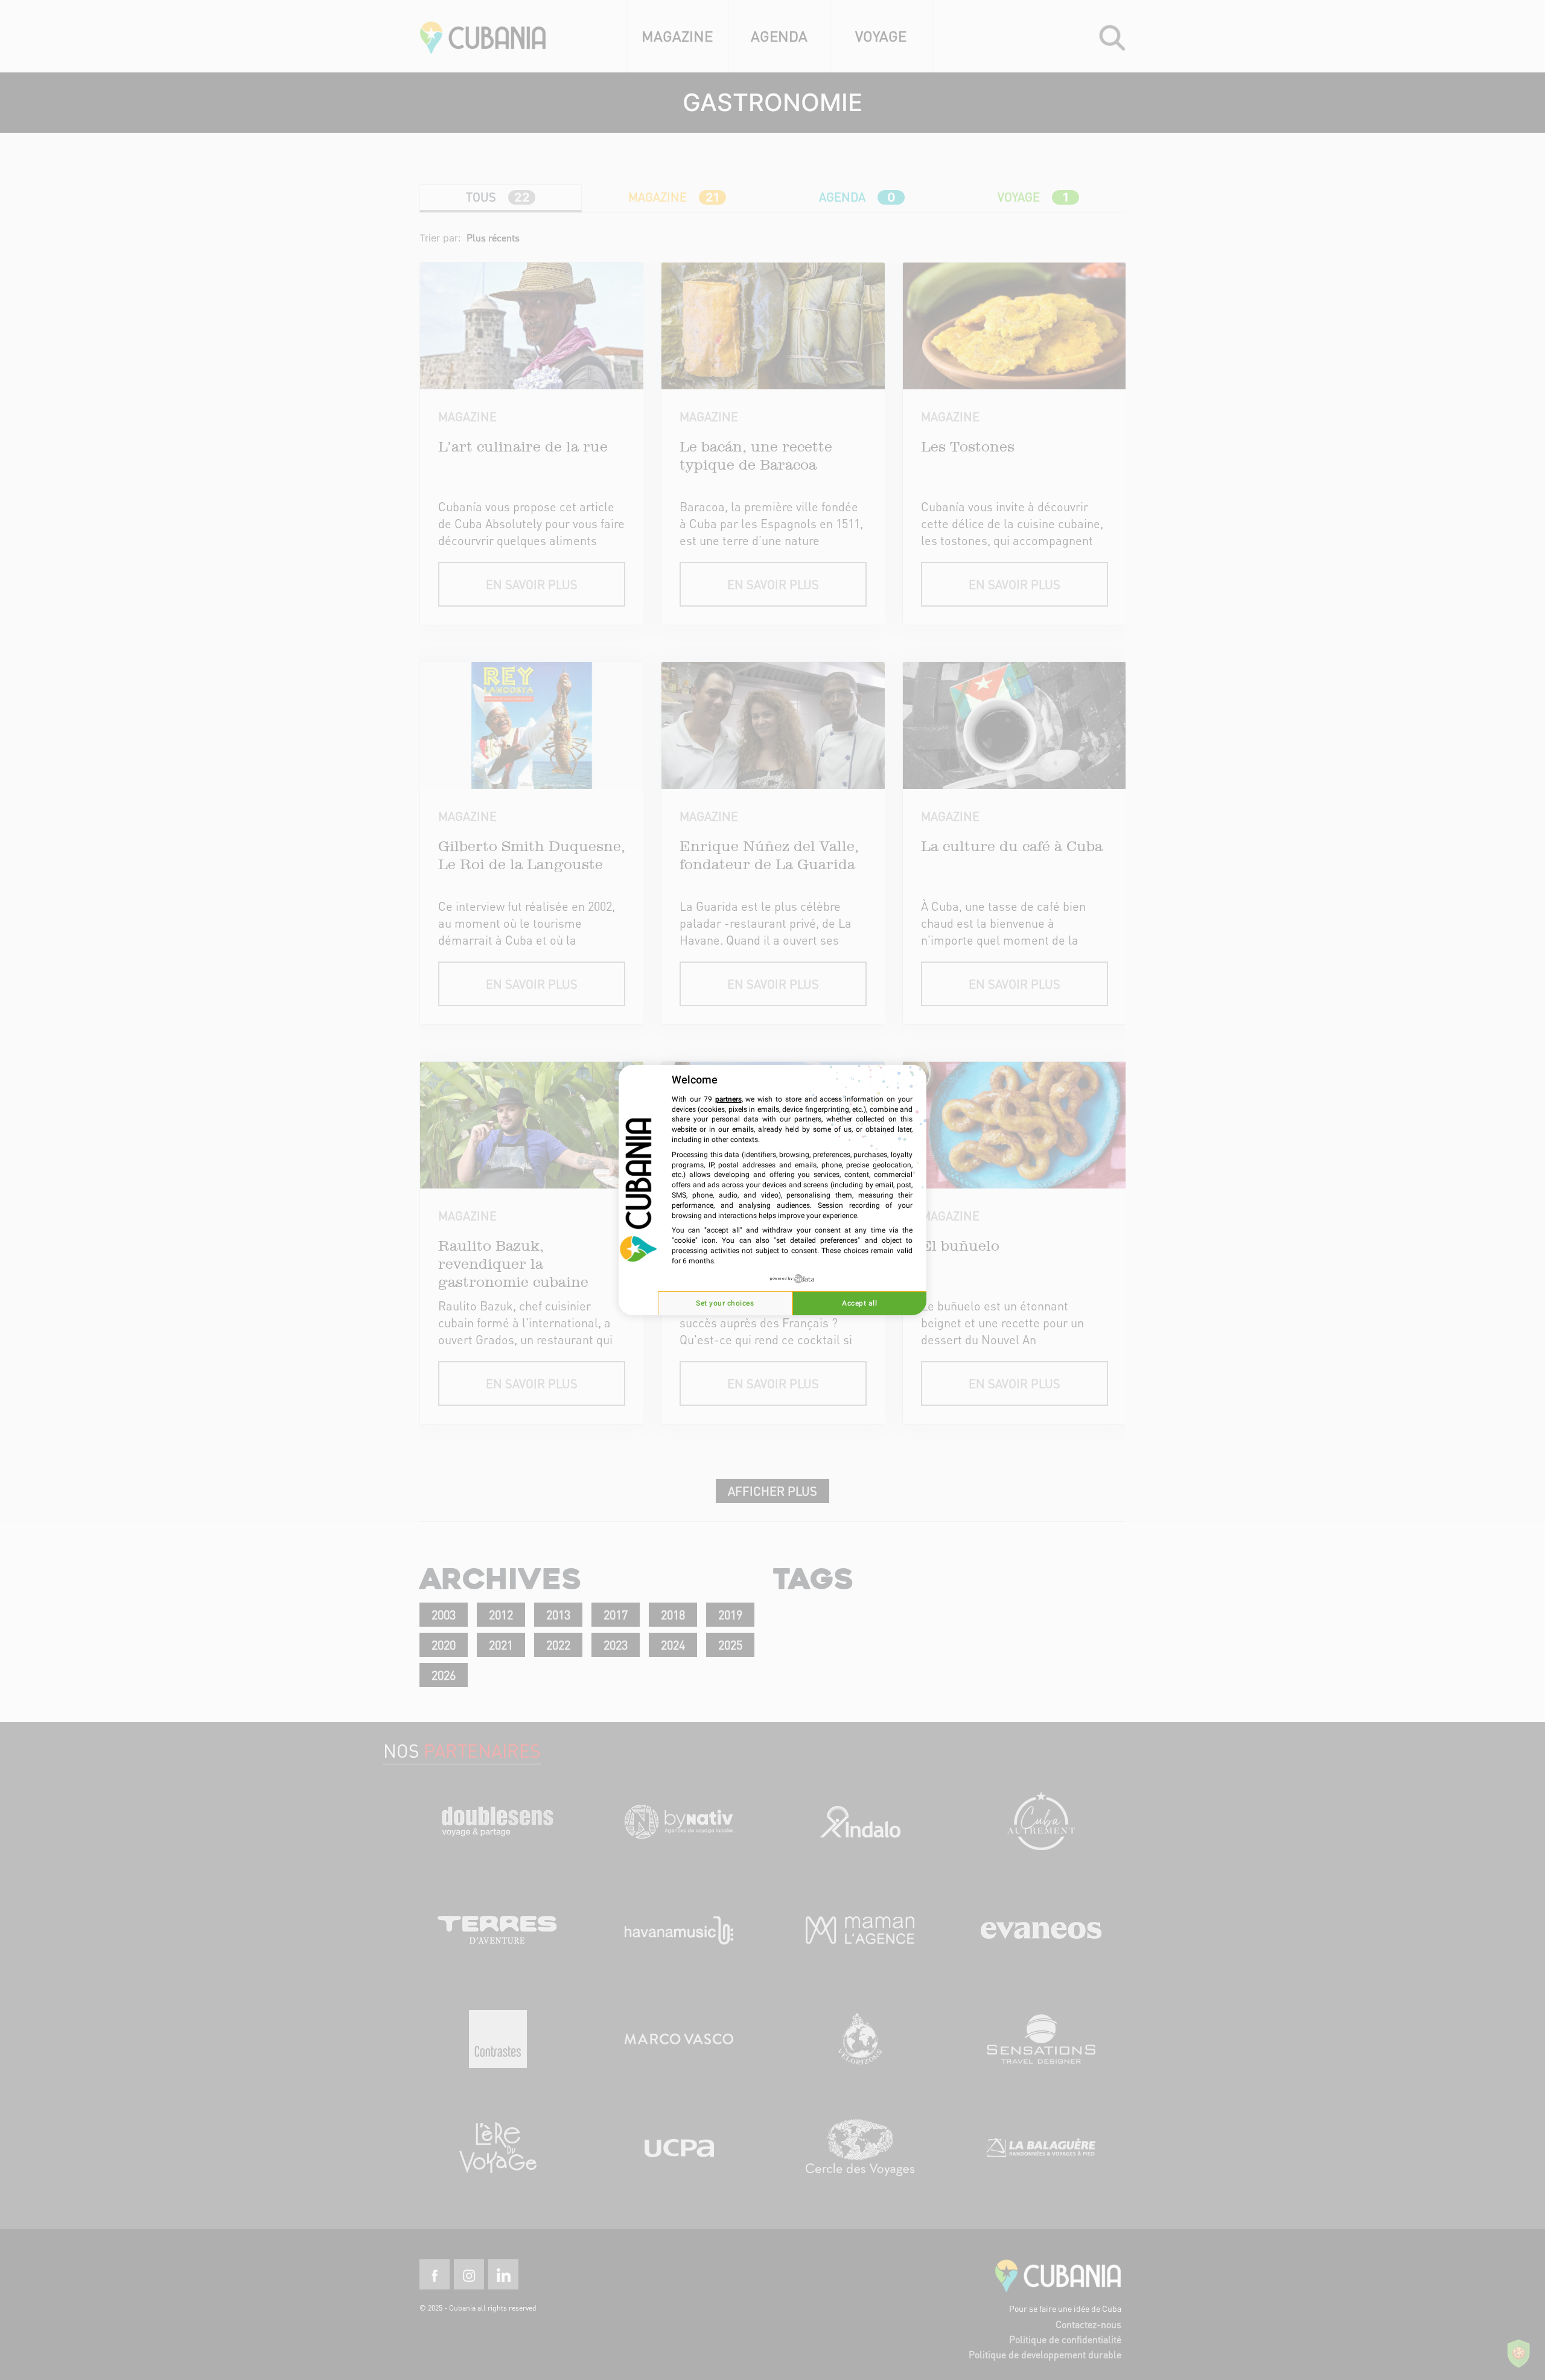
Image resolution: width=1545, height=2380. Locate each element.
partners (728, 1099)
